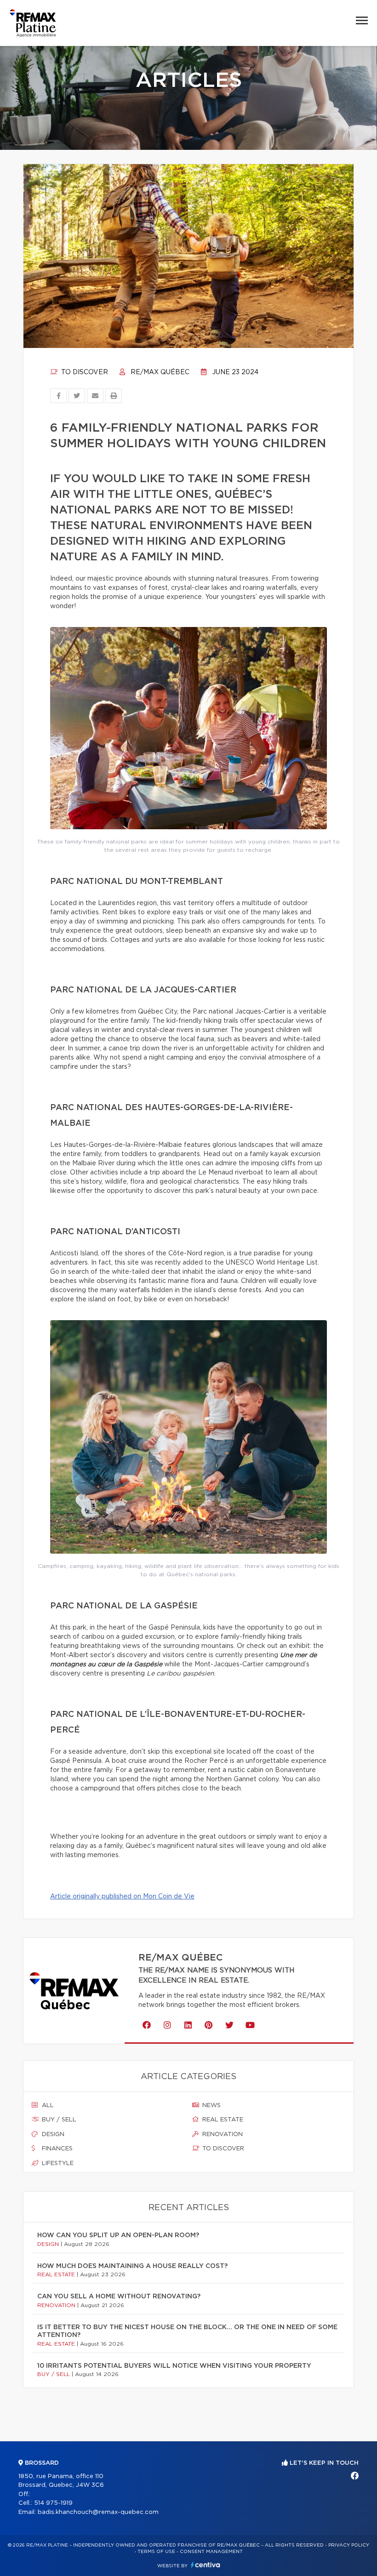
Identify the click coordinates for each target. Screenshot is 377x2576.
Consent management (211, 2552)
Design (52, 2134)
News (211, 2106)
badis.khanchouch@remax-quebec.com (98, 2512)
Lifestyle (57, 2163)
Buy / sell (58, 2120)
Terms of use (156, 2552)
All (47, 2106)
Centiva (206, 2565)
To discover (84, 372)
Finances (56, 2149)
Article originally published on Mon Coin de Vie (122, 1897)
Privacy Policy (349, 2545)
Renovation (222, 2134)
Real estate (222, 2120)
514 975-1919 (53, 2503)
